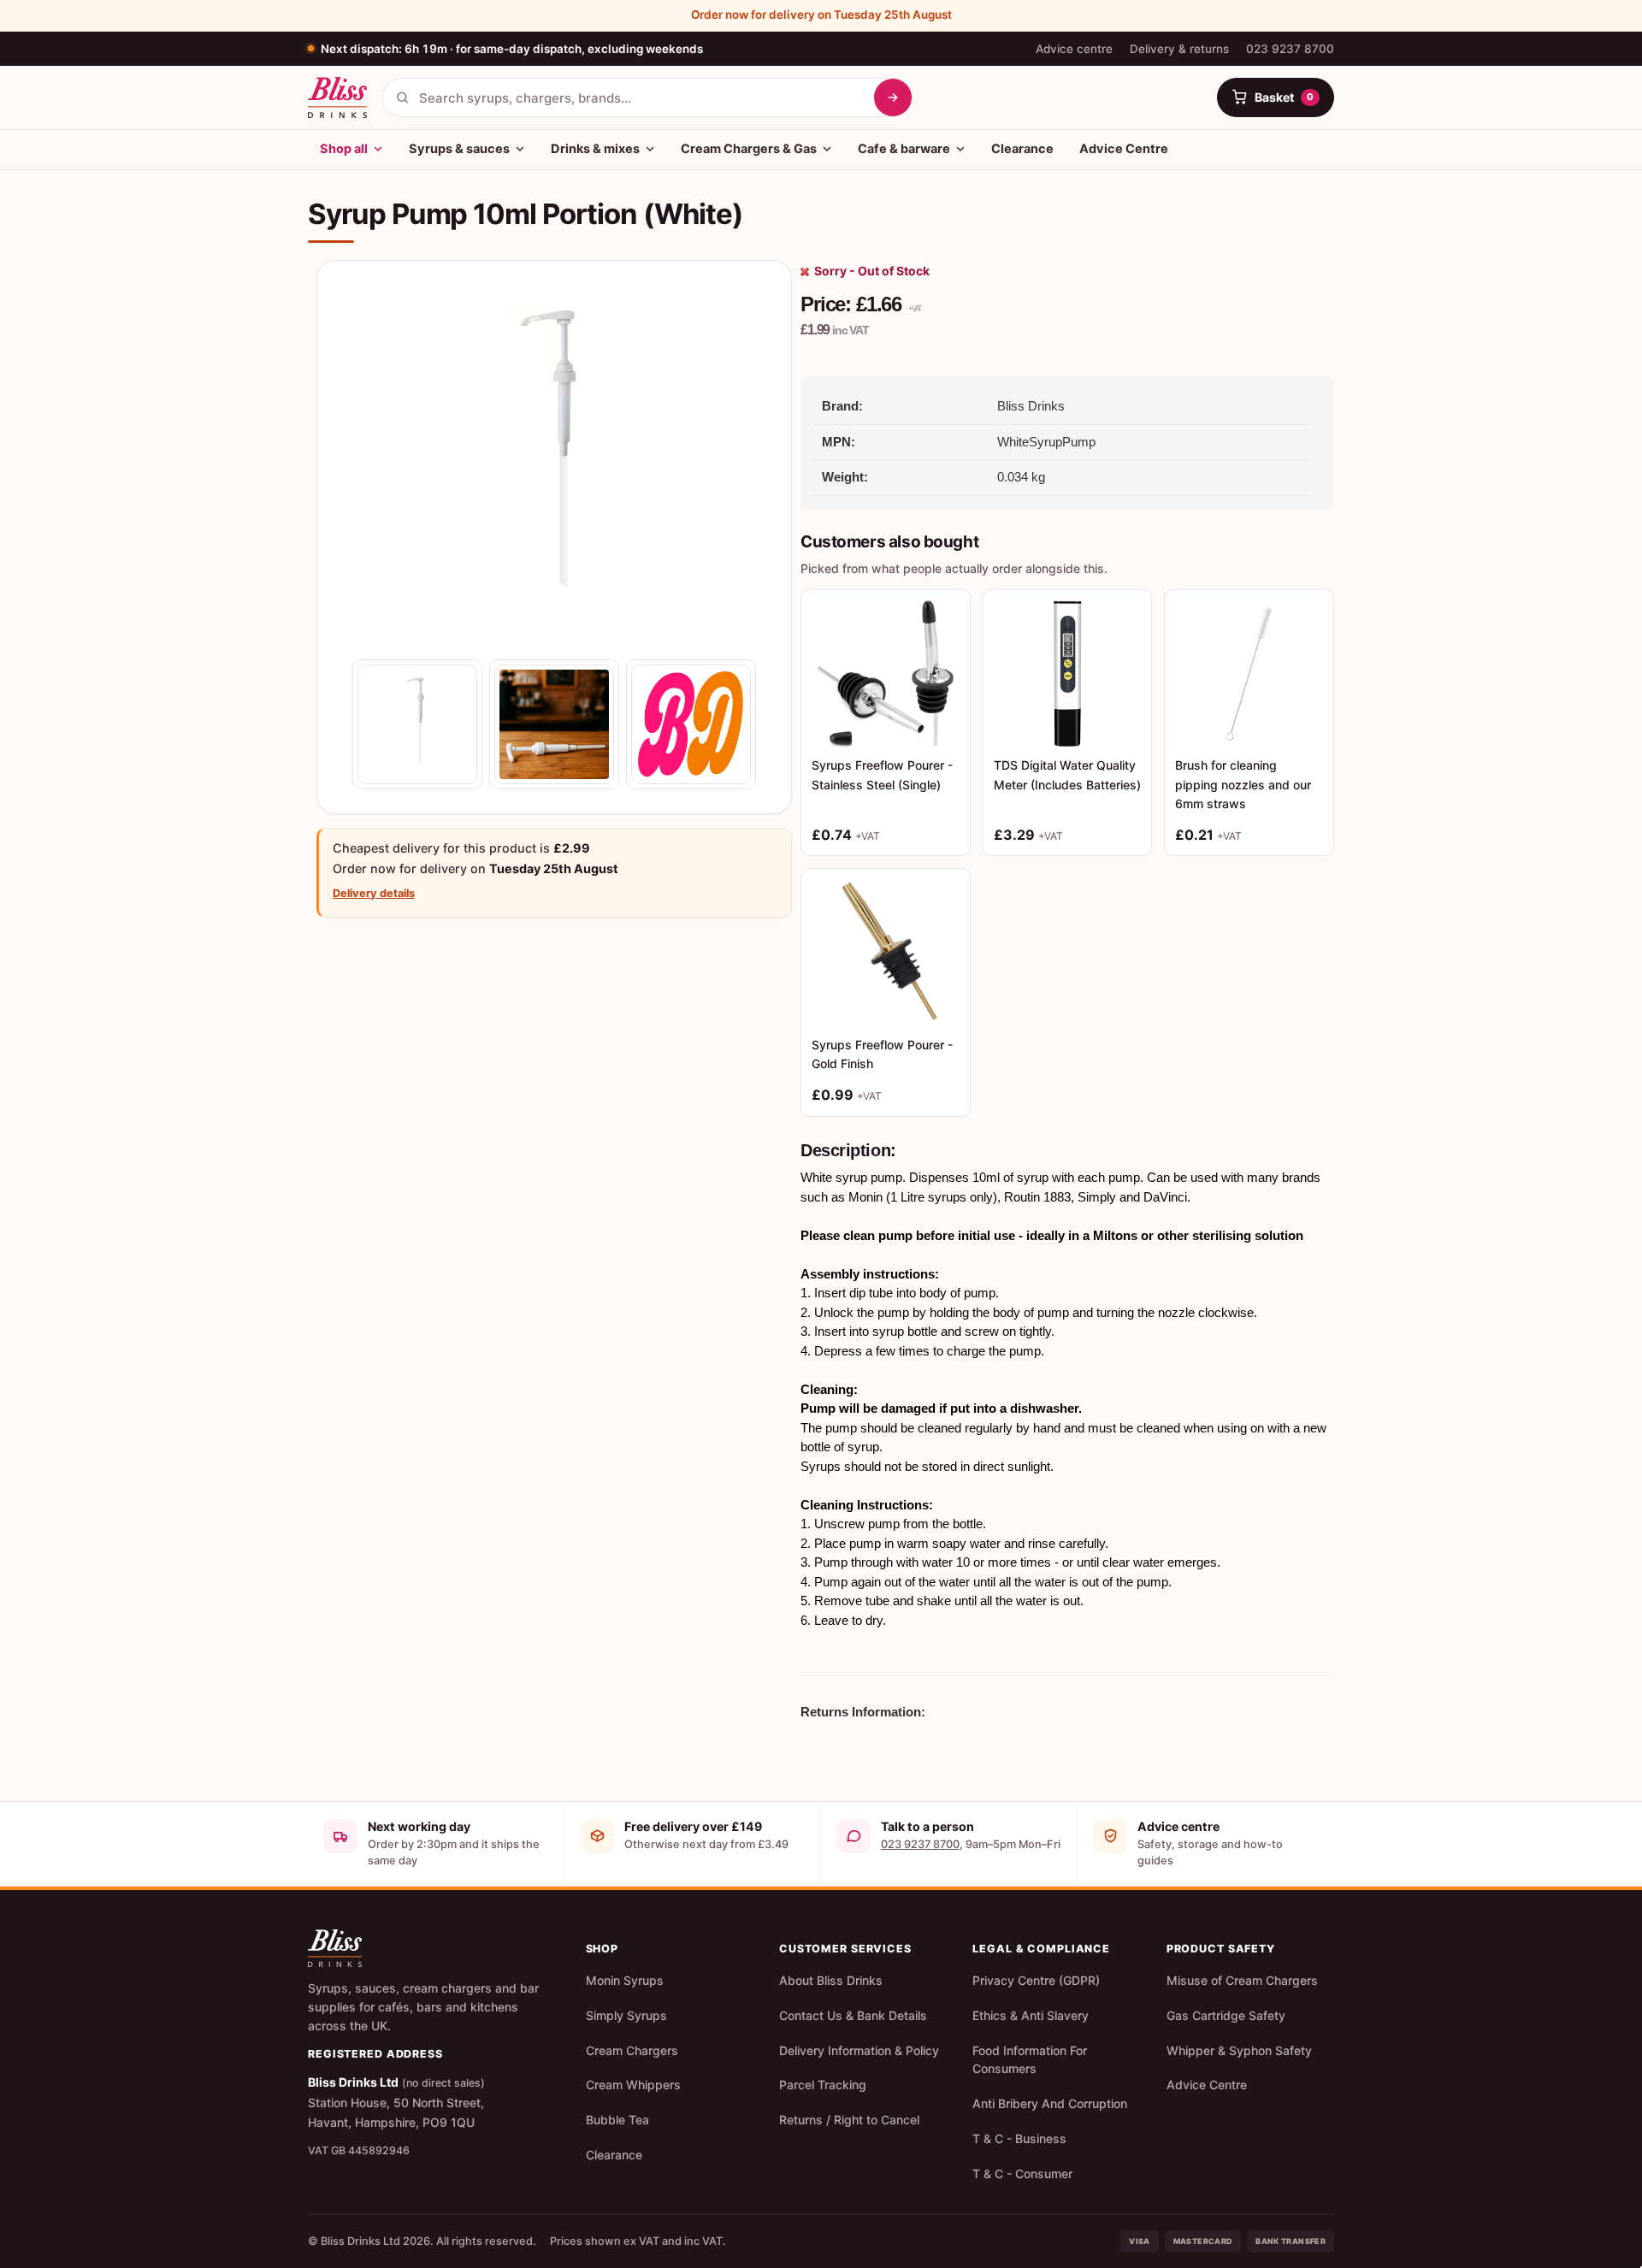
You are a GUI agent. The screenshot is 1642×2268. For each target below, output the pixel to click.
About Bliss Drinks (831, 1980)
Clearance (1022, 149)
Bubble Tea (617, 2120)
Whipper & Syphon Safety (1239, 2050)
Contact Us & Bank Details (853, 2015)
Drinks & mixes (595, 149)
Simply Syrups (626, 2015)
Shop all (344, 149)
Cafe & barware (904, 149)
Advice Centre (1124, 149)
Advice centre (1074, 49)
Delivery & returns (1179, 49)
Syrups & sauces (459, 149)
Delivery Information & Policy (859, 2050)
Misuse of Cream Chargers (1242, 1980)
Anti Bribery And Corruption (1050, 2103)
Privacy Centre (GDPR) (1036, 1980)
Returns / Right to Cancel (849, 2120)
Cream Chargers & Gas (749, 149)
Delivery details (374, 893)
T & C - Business (1019, 2138)
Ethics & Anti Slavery (1031, 2015)
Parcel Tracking (823, 2085)
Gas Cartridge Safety (1226, 2015)
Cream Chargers (632, 2050)
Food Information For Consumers (1030, 2060)
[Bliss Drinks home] (337, 97)
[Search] (893, 97)
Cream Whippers (633, 2085)
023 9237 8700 (1290, 49)
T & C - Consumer (1022, 2173)
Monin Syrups (625, 1980)
